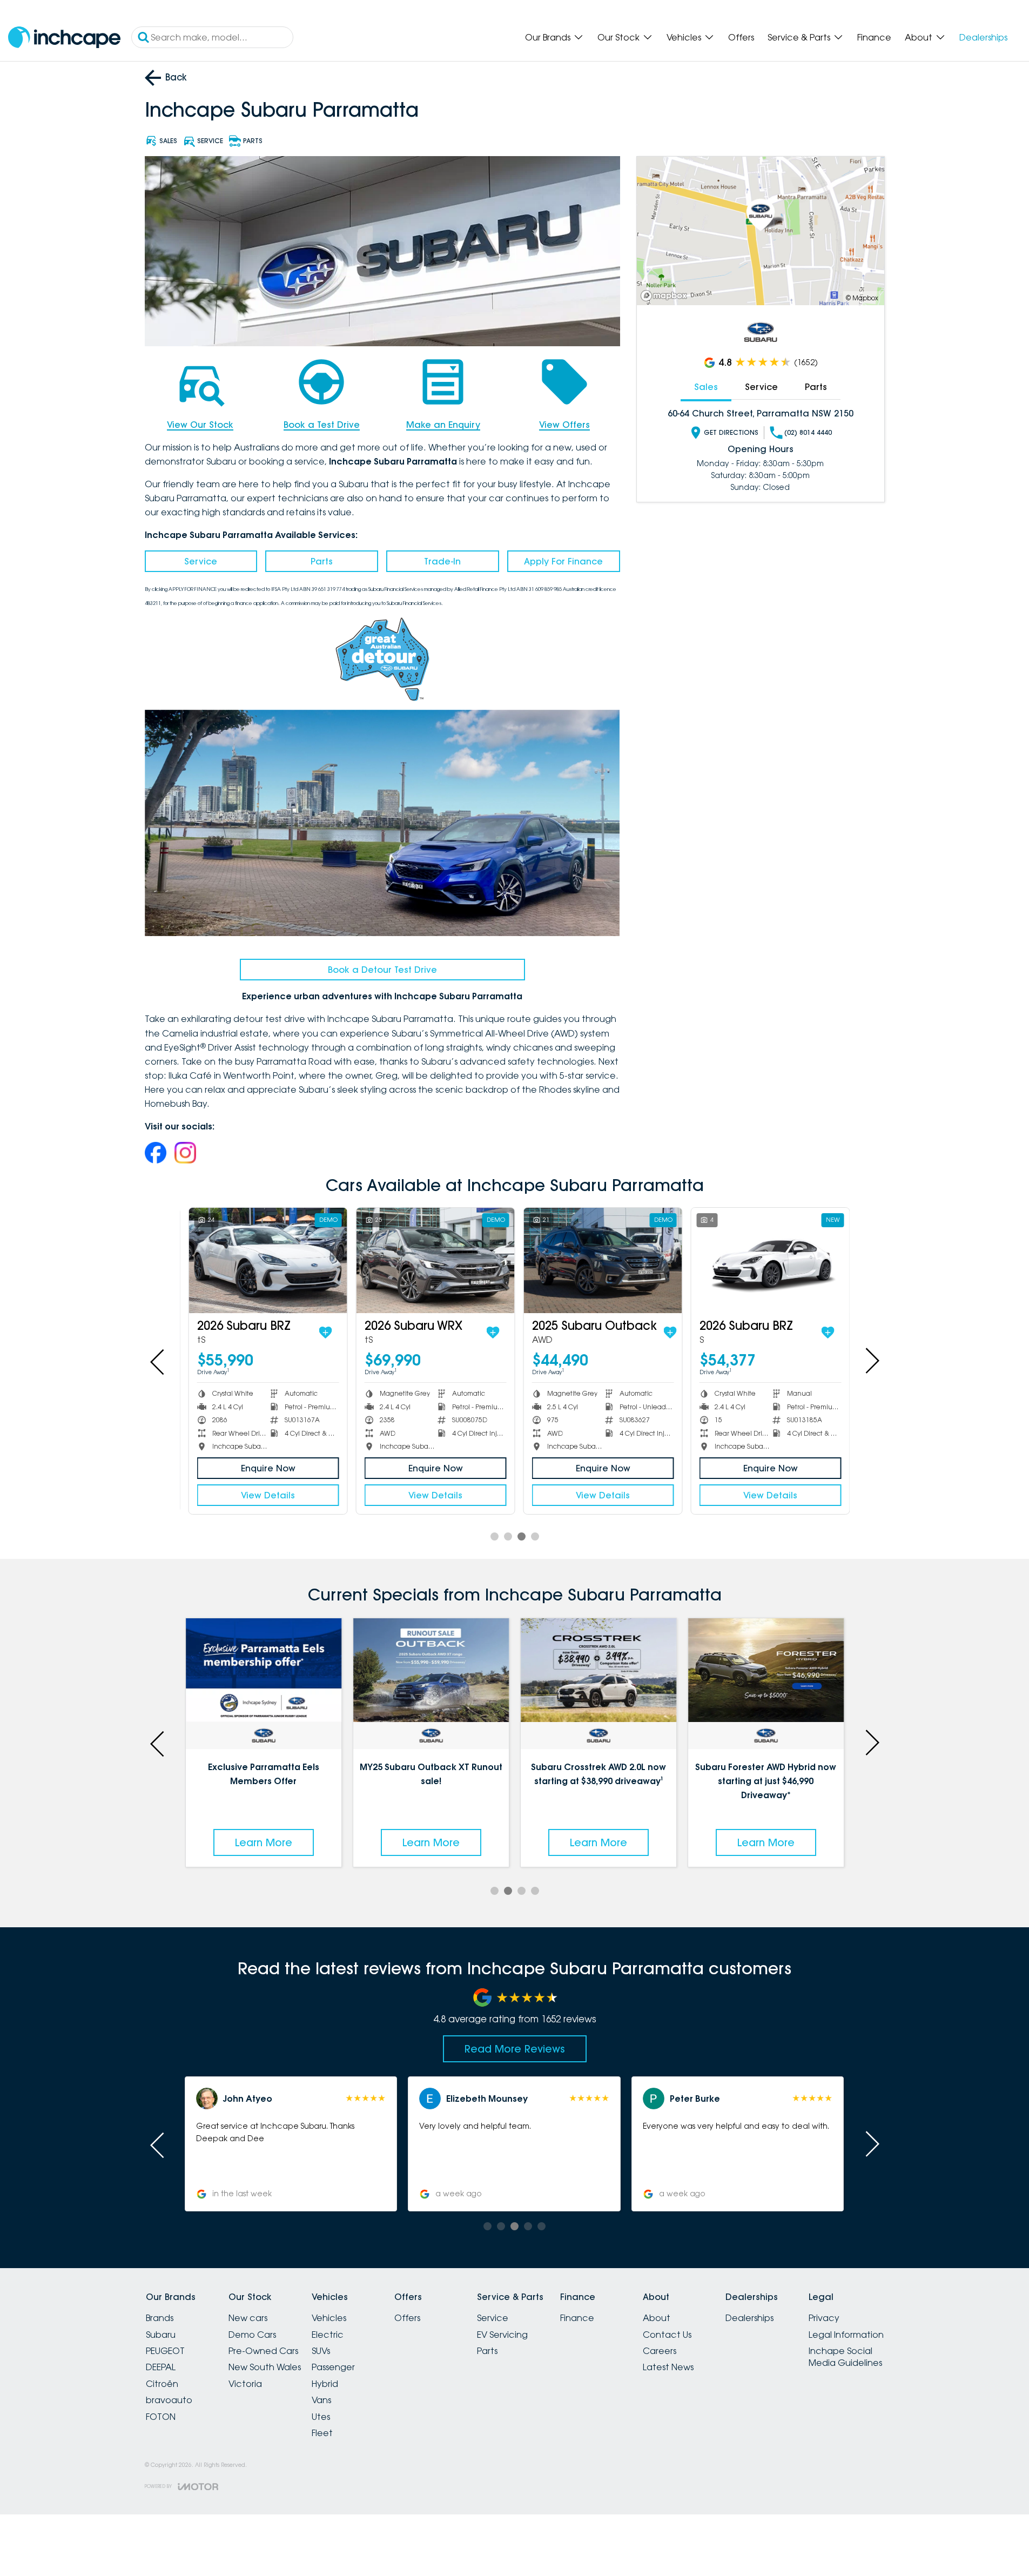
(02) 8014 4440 (808, 432)
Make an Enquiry (443, 425)
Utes (321, 2417)
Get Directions (731, 432)
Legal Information (846, 2335)
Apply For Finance (563, 561)
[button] (738, 2144)
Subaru (161, 2335)
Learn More (264, 1842)
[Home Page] (64, 38)
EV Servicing (502, 2335)
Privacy (824, 2318)
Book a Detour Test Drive (382, 970)
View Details (264, 1495)
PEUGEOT (165, 2351)
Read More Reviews (515, 2049)
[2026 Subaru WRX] (431, 1260)
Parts (322, 561)
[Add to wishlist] (321, 1333)
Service (201, 561)
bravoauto (169, 2400)
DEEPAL (161, 2367)
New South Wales (265, 2367)
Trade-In (442, 561)
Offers (741, 37)
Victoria (245, 2384)
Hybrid (325, 2384)
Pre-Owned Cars (263, 2351)
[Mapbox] (666, 296)
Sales (706, 387)
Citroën (162, 2384)
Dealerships (983, 37)
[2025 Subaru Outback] (598, 1260)
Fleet (322, 2433)
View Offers (564, 425)
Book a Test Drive (322, 425)
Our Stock (618, 37)
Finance (874, 37)
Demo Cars (252, 2335)
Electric (328, 2335)
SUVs (321, 2351)
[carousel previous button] (158, 1361)
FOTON (161, 2417)
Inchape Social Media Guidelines (845, 2357)
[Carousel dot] (495, 1536)
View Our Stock (200, 425)
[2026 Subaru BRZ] (263, 1260)
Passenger (333, 2367)
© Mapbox (862, 298)
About (919, 37)
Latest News (668, 2367)
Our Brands (548, 37)
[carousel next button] (871, 1361)
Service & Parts (799, 37)
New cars (248, 2318)
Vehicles (684, 37)
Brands (160, 2318)
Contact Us (667, 2335)
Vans (321, 2400)
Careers (660, 2351)
